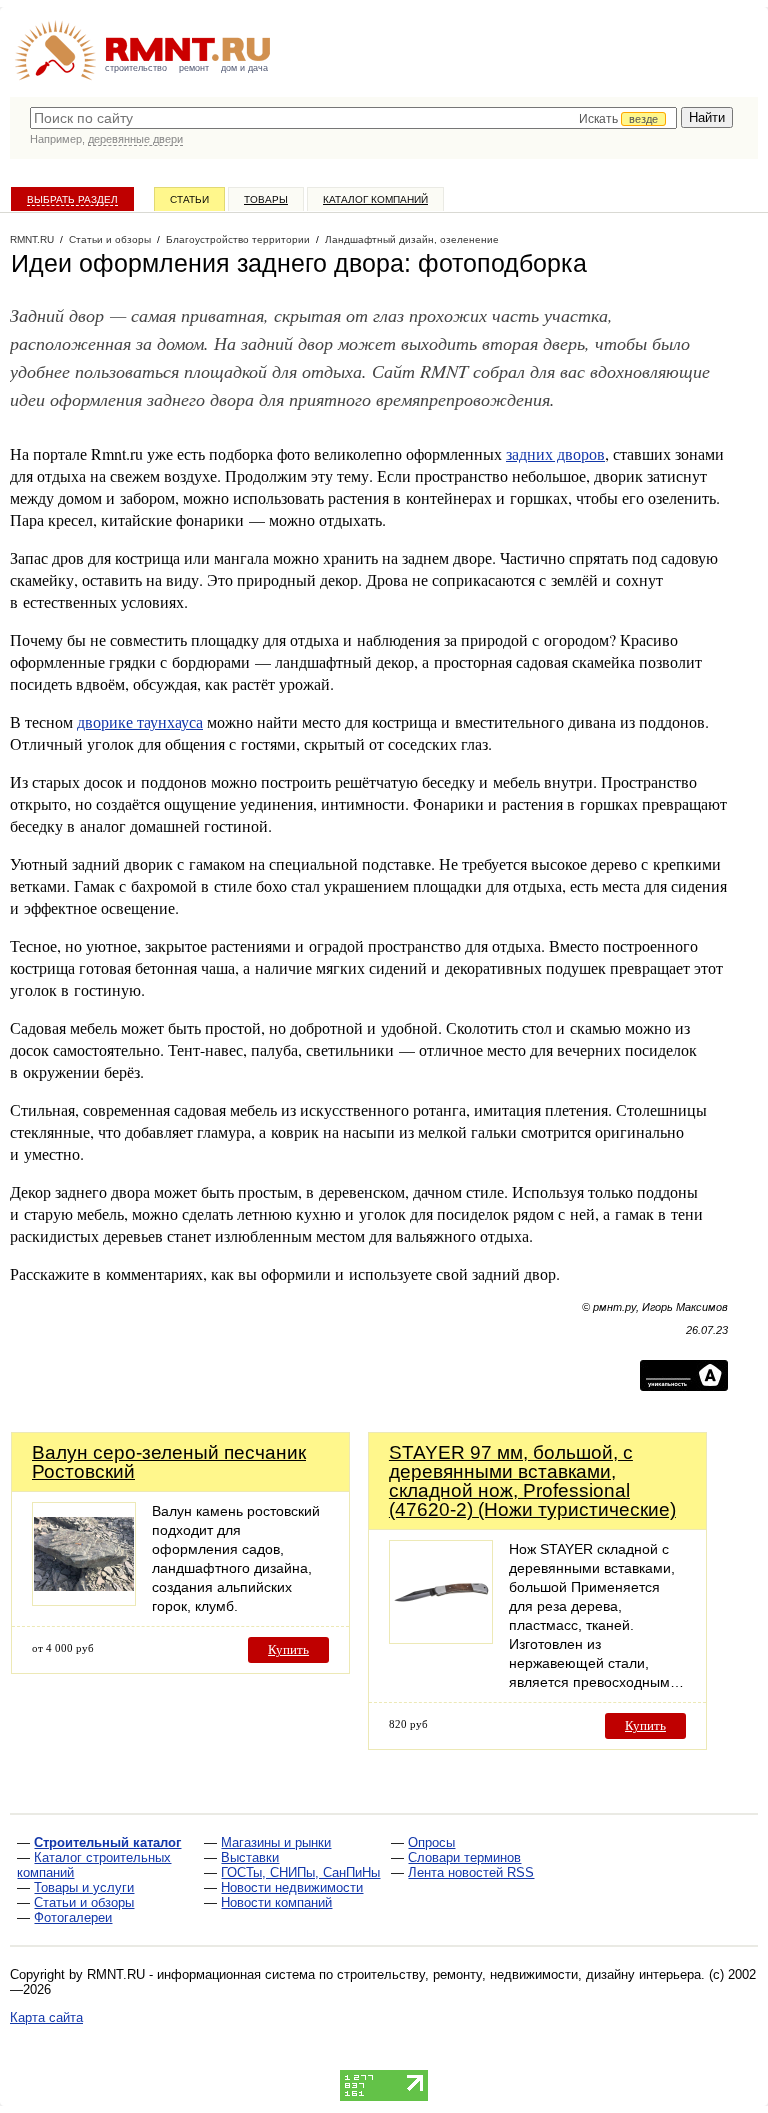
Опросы (431, 1842)
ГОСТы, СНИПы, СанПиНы (300, 1872)
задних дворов (555, 453)
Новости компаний (276, 1902)
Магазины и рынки (276, 1842)
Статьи (189, 199)
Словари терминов (464, 1857)
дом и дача (244, 68)
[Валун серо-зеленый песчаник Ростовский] (84, 1600)
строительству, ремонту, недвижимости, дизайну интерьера (519, 1974)
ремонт (194, 68)
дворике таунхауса (140, 721)
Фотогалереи (73, 1917)
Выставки (250, 1857)
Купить (288, 1649)
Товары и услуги (84, 1887)
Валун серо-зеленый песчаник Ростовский (169, 1462)
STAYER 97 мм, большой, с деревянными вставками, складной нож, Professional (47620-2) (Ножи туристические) (532, 1481)
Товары (266, 199)
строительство (136, 68)
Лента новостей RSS (471, 1872)
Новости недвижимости (292, 1887)
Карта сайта (46, 2017)
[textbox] (353, 118)
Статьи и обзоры (84, 1902)
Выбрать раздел (72, 199)
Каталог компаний (375, 199)
